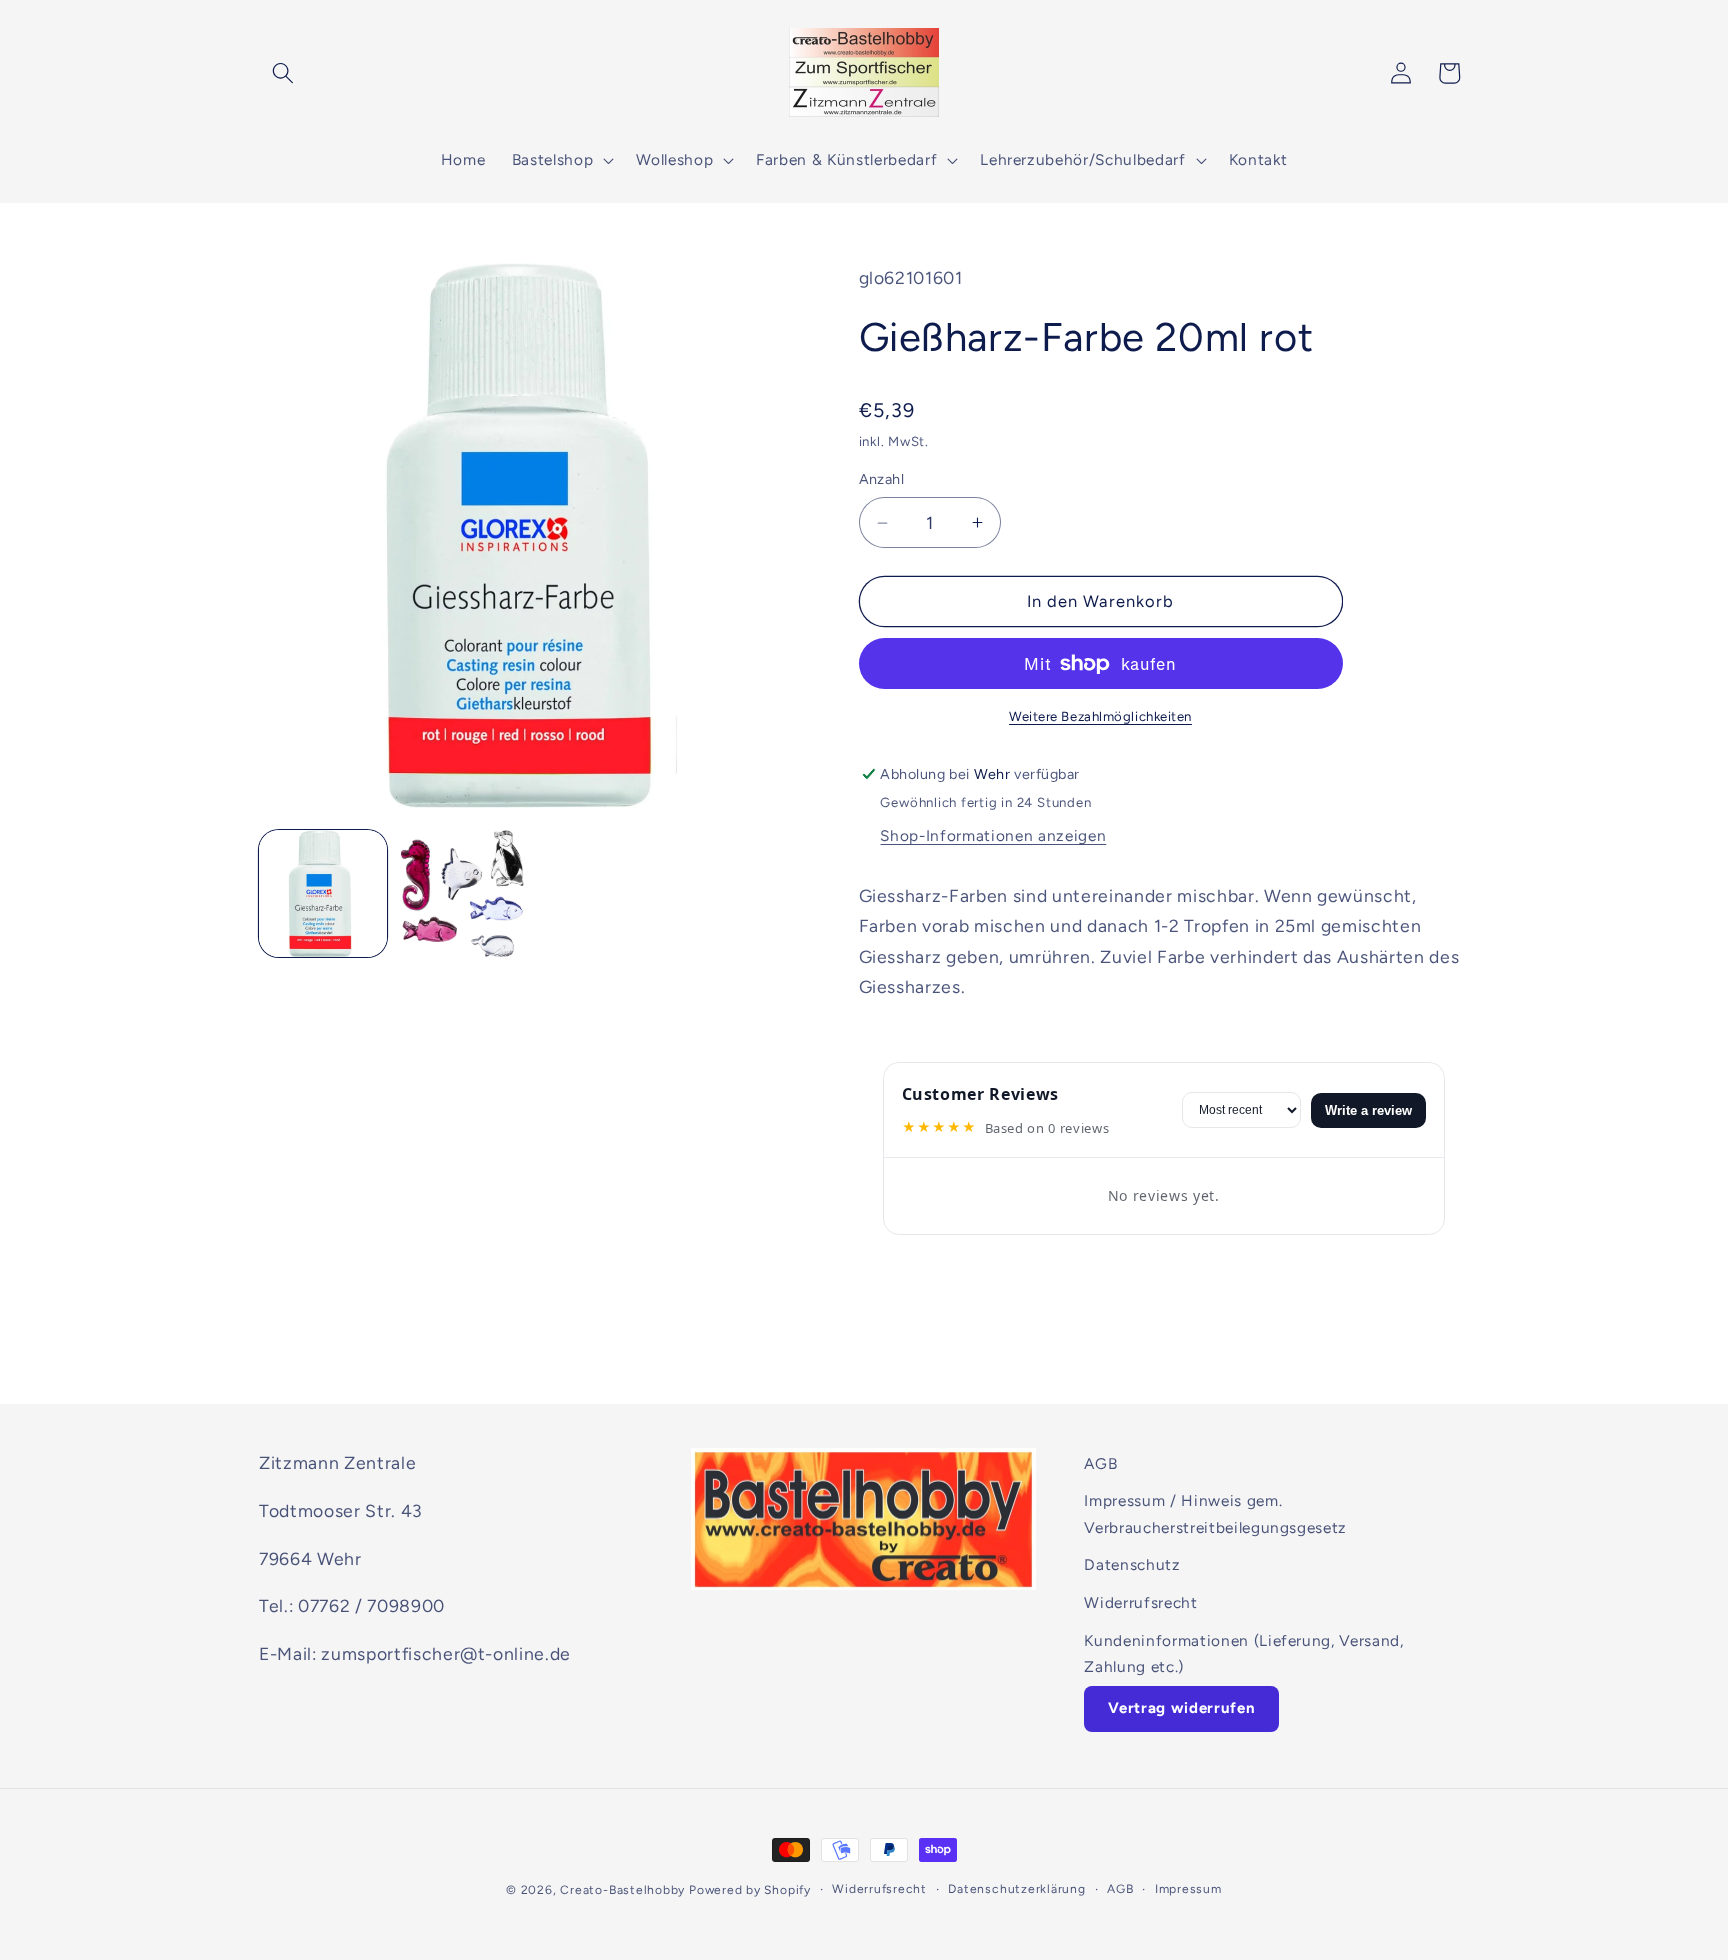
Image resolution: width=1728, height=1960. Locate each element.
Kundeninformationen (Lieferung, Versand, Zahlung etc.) (1243, 1654)
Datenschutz (1132, 1565)
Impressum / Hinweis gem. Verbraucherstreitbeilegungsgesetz (1215, 1514)
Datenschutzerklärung (1016, 1888)
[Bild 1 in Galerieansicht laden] (323, 894)
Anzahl (882, 479)
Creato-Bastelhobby (622, 1890)
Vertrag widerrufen (1181, 1709)
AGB (1100, 1463)
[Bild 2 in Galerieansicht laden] (462, 894)
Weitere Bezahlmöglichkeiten (1100, 716)
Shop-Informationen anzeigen (993, 835)
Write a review (1368, 1110)
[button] (283, 73)
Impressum (1188, 1888)
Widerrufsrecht (1140, 1602)
